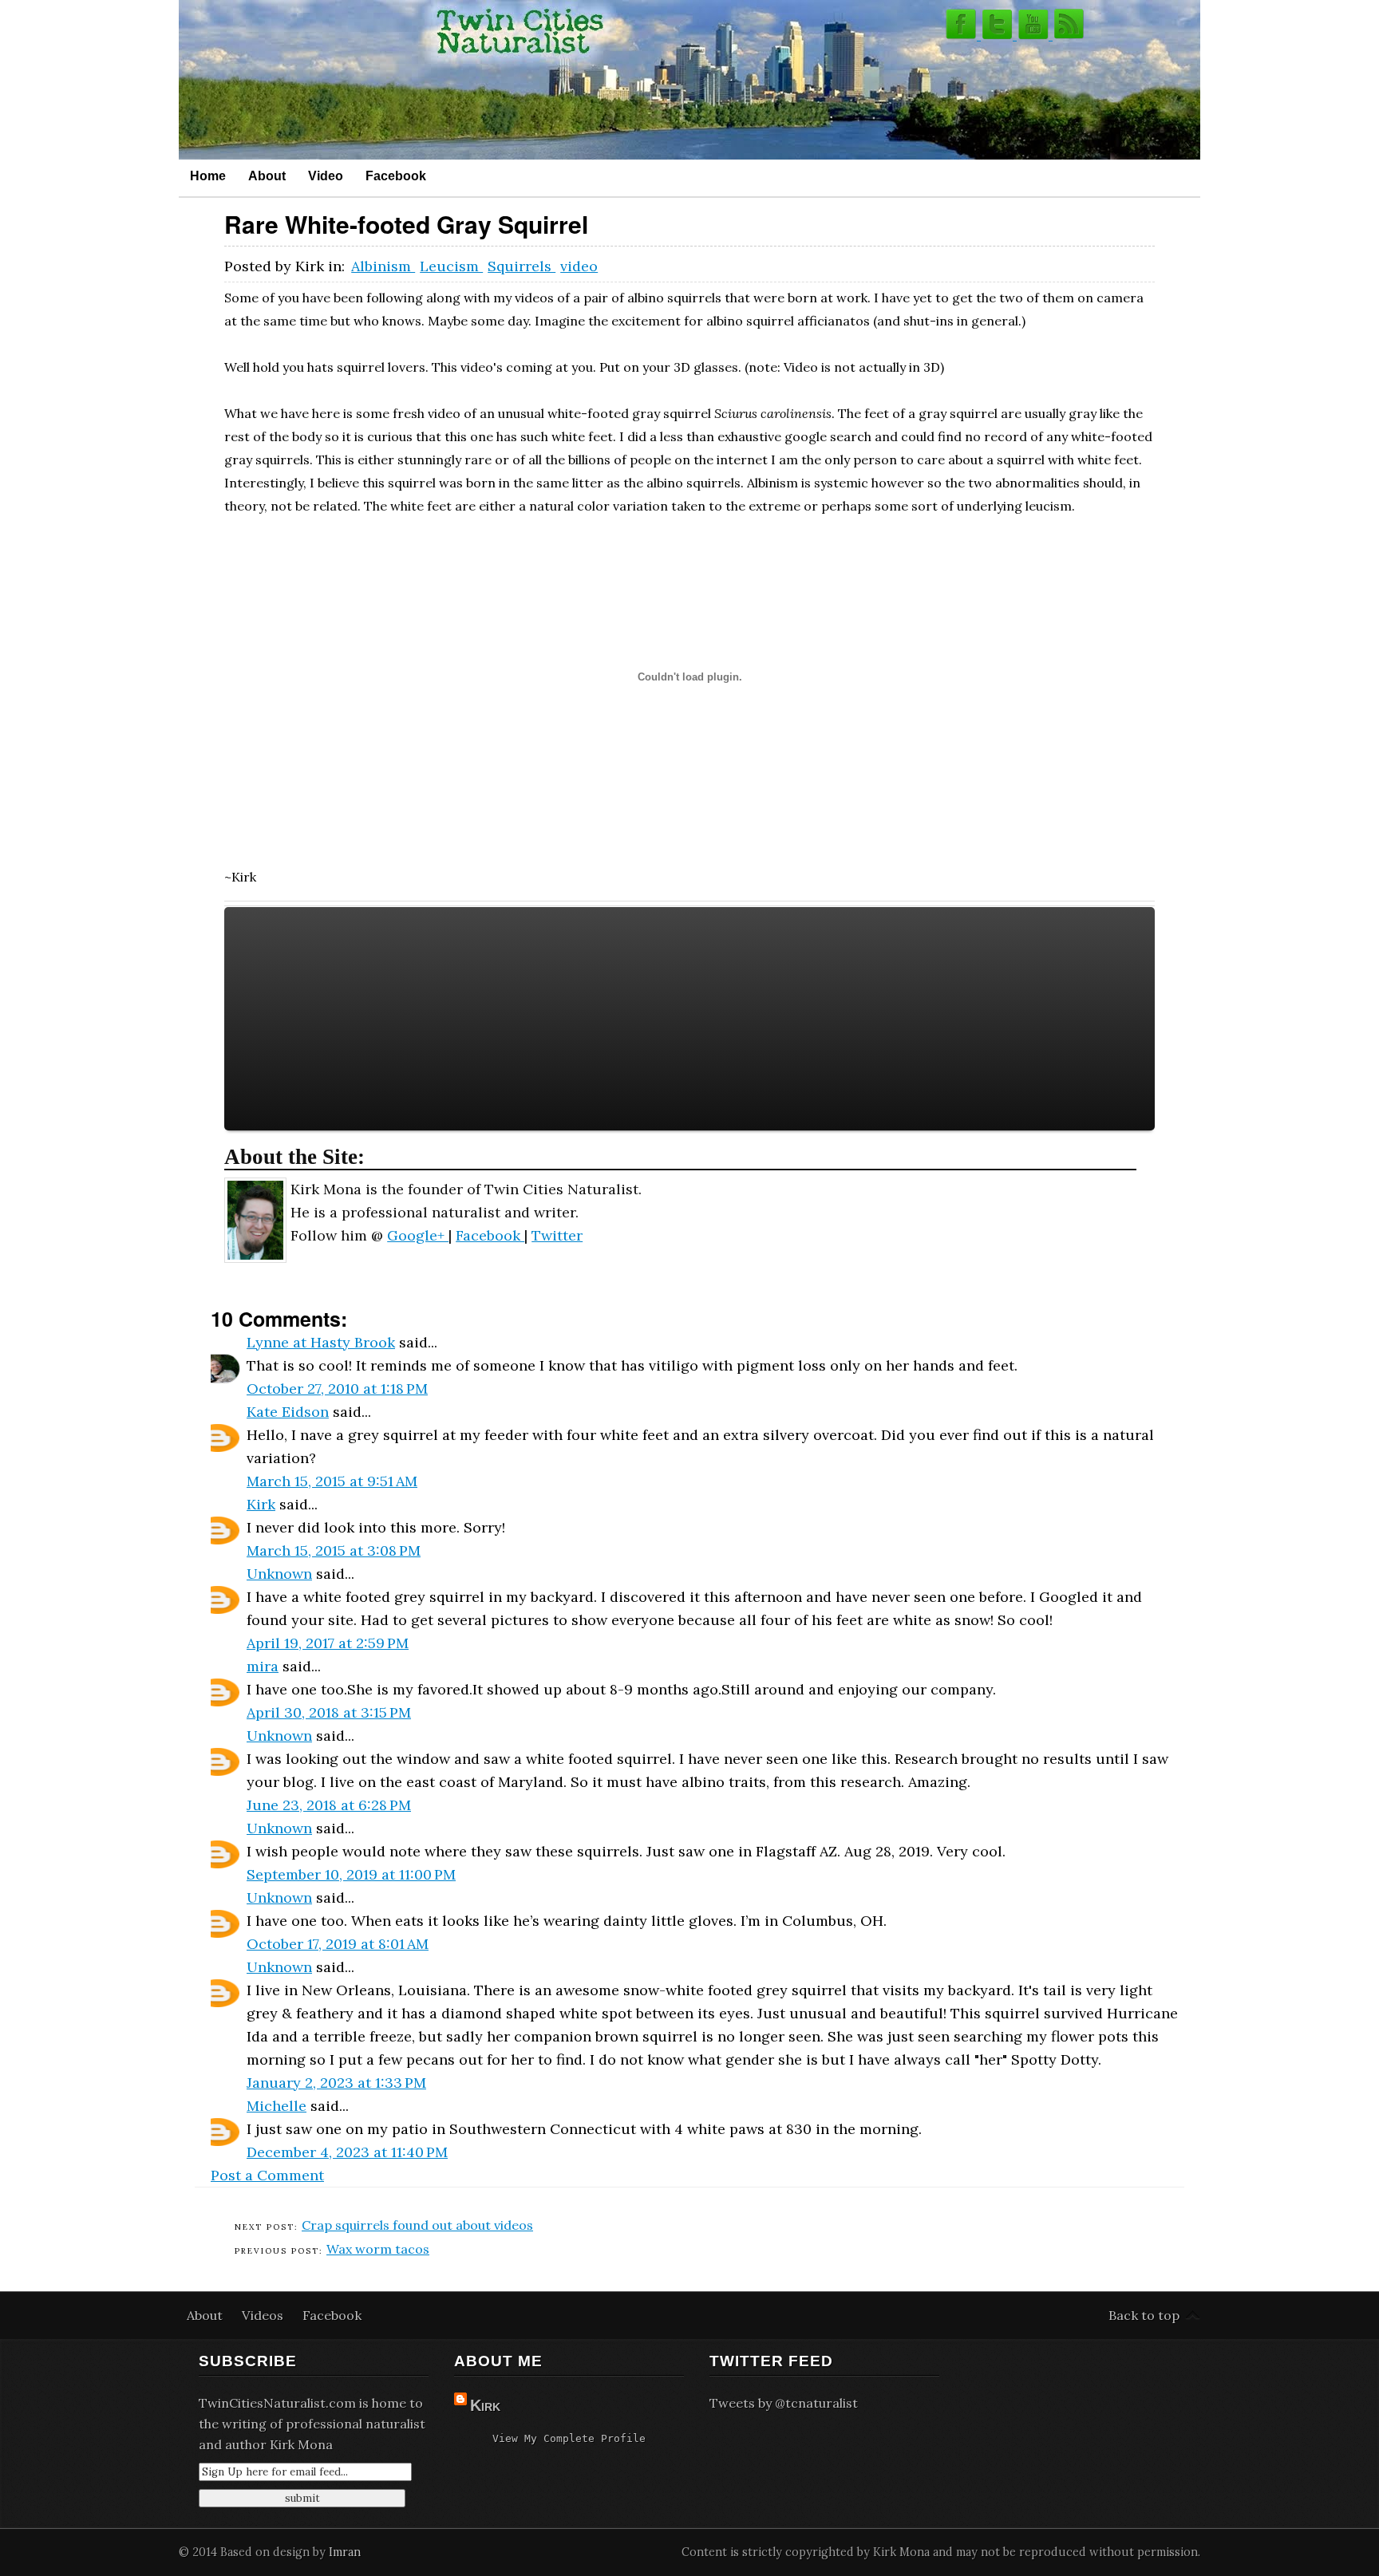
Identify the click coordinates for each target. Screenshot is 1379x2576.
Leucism (451, 266)
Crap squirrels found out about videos (417, 2225)
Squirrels (522, 266)
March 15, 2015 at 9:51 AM (332, 1481)
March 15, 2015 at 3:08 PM (334, 1550)
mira (263, 1666)
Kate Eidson (288, 1412)
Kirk (261, 1504)
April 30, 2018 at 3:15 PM (329, 1712)
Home (208, 176)
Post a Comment (267, 2175)
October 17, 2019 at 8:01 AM (338, 1944)
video (579, 266)
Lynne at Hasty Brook (321, 1342)
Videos (264, 2315)
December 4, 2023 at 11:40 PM (347, 2152)
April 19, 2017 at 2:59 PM (328, 1643)
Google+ (418, 1235)
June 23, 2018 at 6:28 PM (329, 1805)
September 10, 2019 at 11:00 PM (351, 1874)
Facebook (396, 176)
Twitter (557, 1235)
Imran (345, 2552)
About (267, 176)
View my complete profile (569, 2438)
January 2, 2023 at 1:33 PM (336, 2083)
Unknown (279, 1574)
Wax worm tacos (378, 2249)
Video (326, 176)
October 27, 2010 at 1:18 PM (337, 1389)
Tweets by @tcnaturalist (784, 2403)
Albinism (383, 266)
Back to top (1144, 2315)
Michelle (277, 2106)
